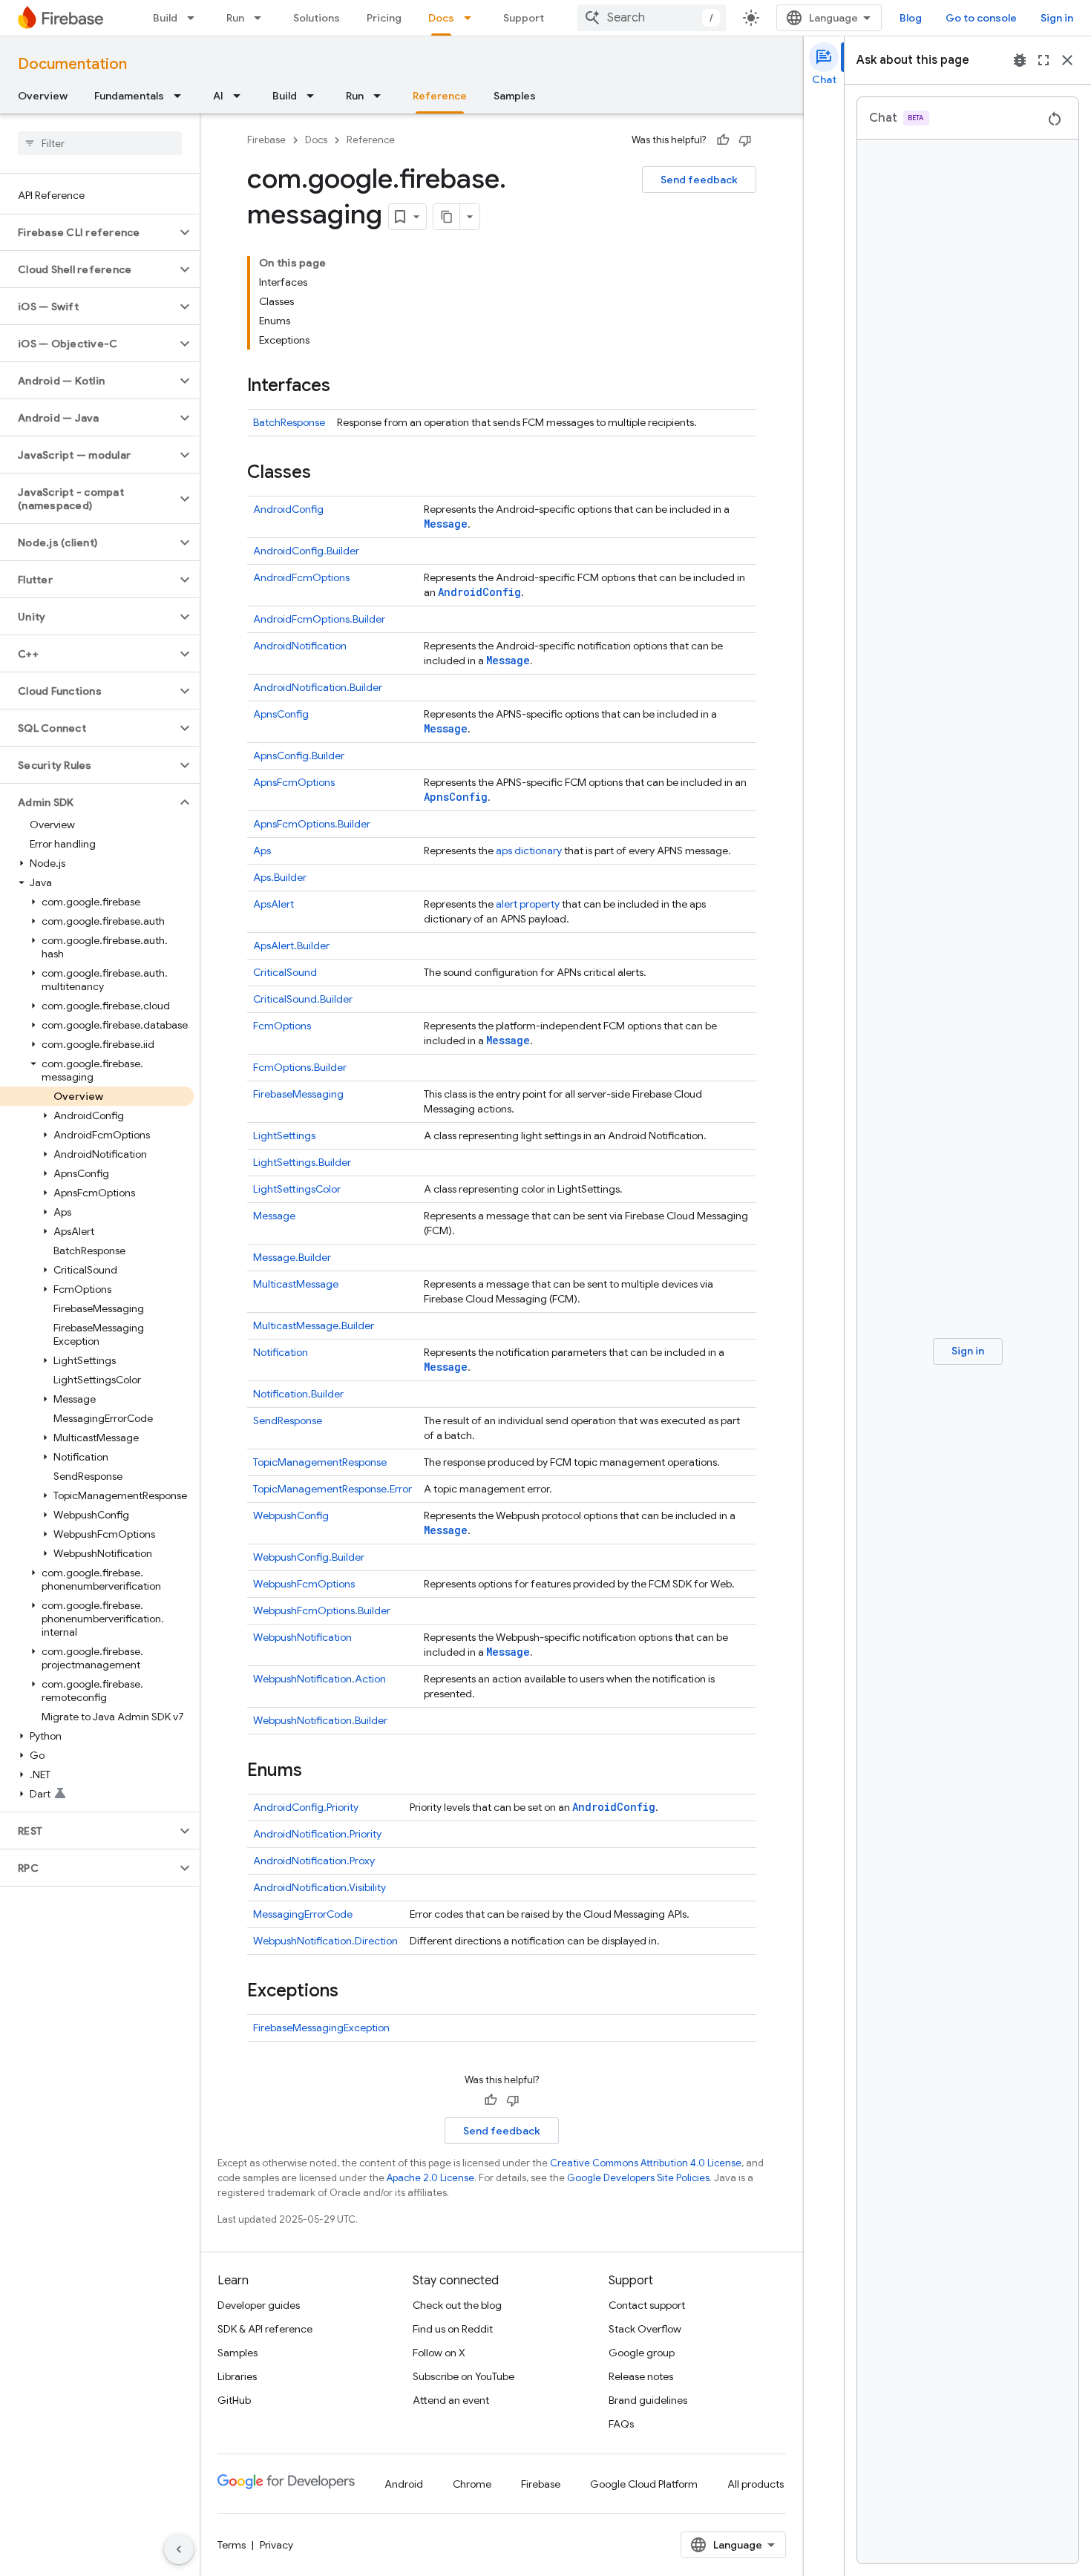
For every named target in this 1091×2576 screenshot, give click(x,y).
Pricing (384, 18)
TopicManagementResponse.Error (332, 1489)
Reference (440, 96)
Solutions (317, 18)
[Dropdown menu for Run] (262, 18)
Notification (281, 1352)
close (1067, 60)
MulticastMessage (296, 1284)
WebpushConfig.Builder (309, 1557)
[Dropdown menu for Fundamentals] (182, 96)
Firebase (266, 140)
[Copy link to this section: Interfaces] (345, 387)
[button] (88, 232)
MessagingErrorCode (303, 1914)
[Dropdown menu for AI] (241, 96)
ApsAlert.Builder (291, 945)
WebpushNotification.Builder (320, 1720)
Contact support (647, 2305)
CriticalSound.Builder (303, 999)
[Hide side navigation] (179, 2549)
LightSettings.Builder (302, 1162)
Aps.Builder (280, 877)
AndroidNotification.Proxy (314, 1861)
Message (446, 524)
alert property (528, 904)
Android (404, 2484)
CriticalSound (285, 972)
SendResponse (288, 1420)
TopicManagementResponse (320, 1462)
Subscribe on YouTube (463, 2376)
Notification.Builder (298, 1394)
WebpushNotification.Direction (325, 1941)
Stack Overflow (645, 2329)
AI (218, 96)
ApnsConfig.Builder (299, 756)
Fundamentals (129, 96)
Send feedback (699, 180)
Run (235, 18)
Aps (262, 851)
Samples (515, 96)
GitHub (234, 2400)
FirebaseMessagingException (321, 2028)
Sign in (1057, 18)
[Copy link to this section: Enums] (317, 1772)
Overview (43, 96)
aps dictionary (529, 851)
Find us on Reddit (453, 2329)
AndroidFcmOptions (301, 577)
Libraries (237, 2376)
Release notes (641, 2376)
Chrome (472, 2484)
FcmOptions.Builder (300, 1067)
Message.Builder (292, 1257)
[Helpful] (723, 140)
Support (524, 18)
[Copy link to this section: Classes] (326, 473)
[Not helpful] (745, 140)
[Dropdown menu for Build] (195, 18)
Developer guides (259, 2305)
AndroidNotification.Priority (317, 1834)
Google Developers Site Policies (638, 2178)
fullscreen (1044, 60)
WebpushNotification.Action (320, 1679)
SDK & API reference (265, 2329)
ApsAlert (273, 904)
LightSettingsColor (297, 1189)
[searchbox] (100, 143)
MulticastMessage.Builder (314, 1325)
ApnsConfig (281, 714)
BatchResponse (289, 422)
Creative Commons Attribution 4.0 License (646, 2163)
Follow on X (439, 2353)
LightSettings (284, 1135)
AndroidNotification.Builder (318, 687)
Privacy (276, 2545)
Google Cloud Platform (644, 2484)
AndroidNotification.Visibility (320, 1887)
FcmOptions (282, 1026)
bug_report (1020, 60)
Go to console (981, 18)
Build (165, 18)
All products (756, 2484)
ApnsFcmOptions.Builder (312, 824)
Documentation (72, 64)
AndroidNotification (300, 646)
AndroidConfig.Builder (306, 551)
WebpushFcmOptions (304, 1584)
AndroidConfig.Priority (306, 1807)
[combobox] (652, 18)
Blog (911, 18)
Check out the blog (457, 2305)
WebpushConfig (291, 1515)
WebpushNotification (302, 1637)
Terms (232, 2545)
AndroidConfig (288, 509)
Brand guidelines (648, 2400)
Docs (441, 18)
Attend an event (451, 2400)
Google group (642, 2353)
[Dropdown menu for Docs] (472, 18)
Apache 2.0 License (430, 2178)
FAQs (621, 2424)
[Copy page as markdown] (447, 217)
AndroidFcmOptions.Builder (319, 619)
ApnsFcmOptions (294, 782)
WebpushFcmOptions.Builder (322, 1610)
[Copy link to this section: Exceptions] (353, 1992)
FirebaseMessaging (298, 1094)
